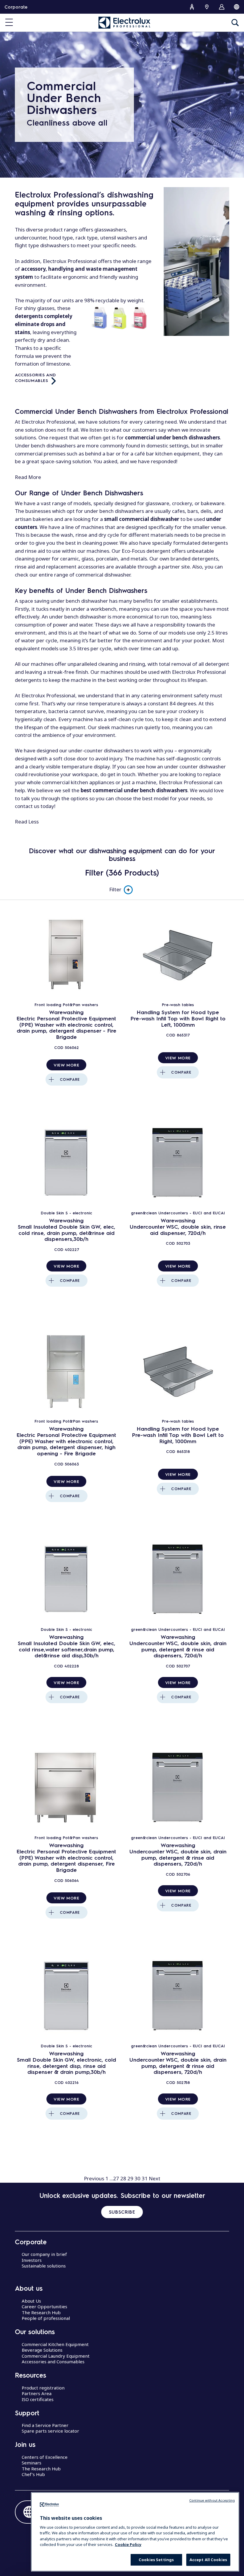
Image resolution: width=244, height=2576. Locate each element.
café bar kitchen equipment (167, 454)
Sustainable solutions (44, 2266)
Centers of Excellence (45, 2457)
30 (137, 2178)
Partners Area (37, 2393)
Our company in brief (44, 2254)
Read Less (27, 822)
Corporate (16, 7)
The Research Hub (41, 2312)
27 (116, 2178)
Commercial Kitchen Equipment (55, 2344)
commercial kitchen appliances (78, 782)
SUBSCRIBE (122, 2212)
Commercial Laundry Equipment (56, 2356)
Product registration (43, 2388)
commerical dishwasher (103, 575)
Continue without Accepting (212, 2500)
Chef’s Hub (33, 2474)
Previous (94, 2178)
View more (66, 1065)
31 (145, 2178)
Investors (32, 2260)
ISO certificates (38, 2399)
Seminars (32, 2463)
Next (155, 2178)
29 (130, 2178)
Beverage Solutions (42, 2350)
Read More (28, 477)
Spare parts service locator (50, 2431)
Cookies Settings (156, 2560)
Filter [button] (115, 889)
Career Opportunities (44, 2306)
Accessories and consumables (36, 377)
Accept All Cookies (208, 2560)
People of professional (46, 2318)
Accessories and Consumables (53, 2362)
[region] (135, 2532)
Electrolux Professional (48, 695)
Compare (70, 1079)
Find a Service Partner (45, 2425)
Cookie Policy (128, 2544)
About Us (31, 2301)
